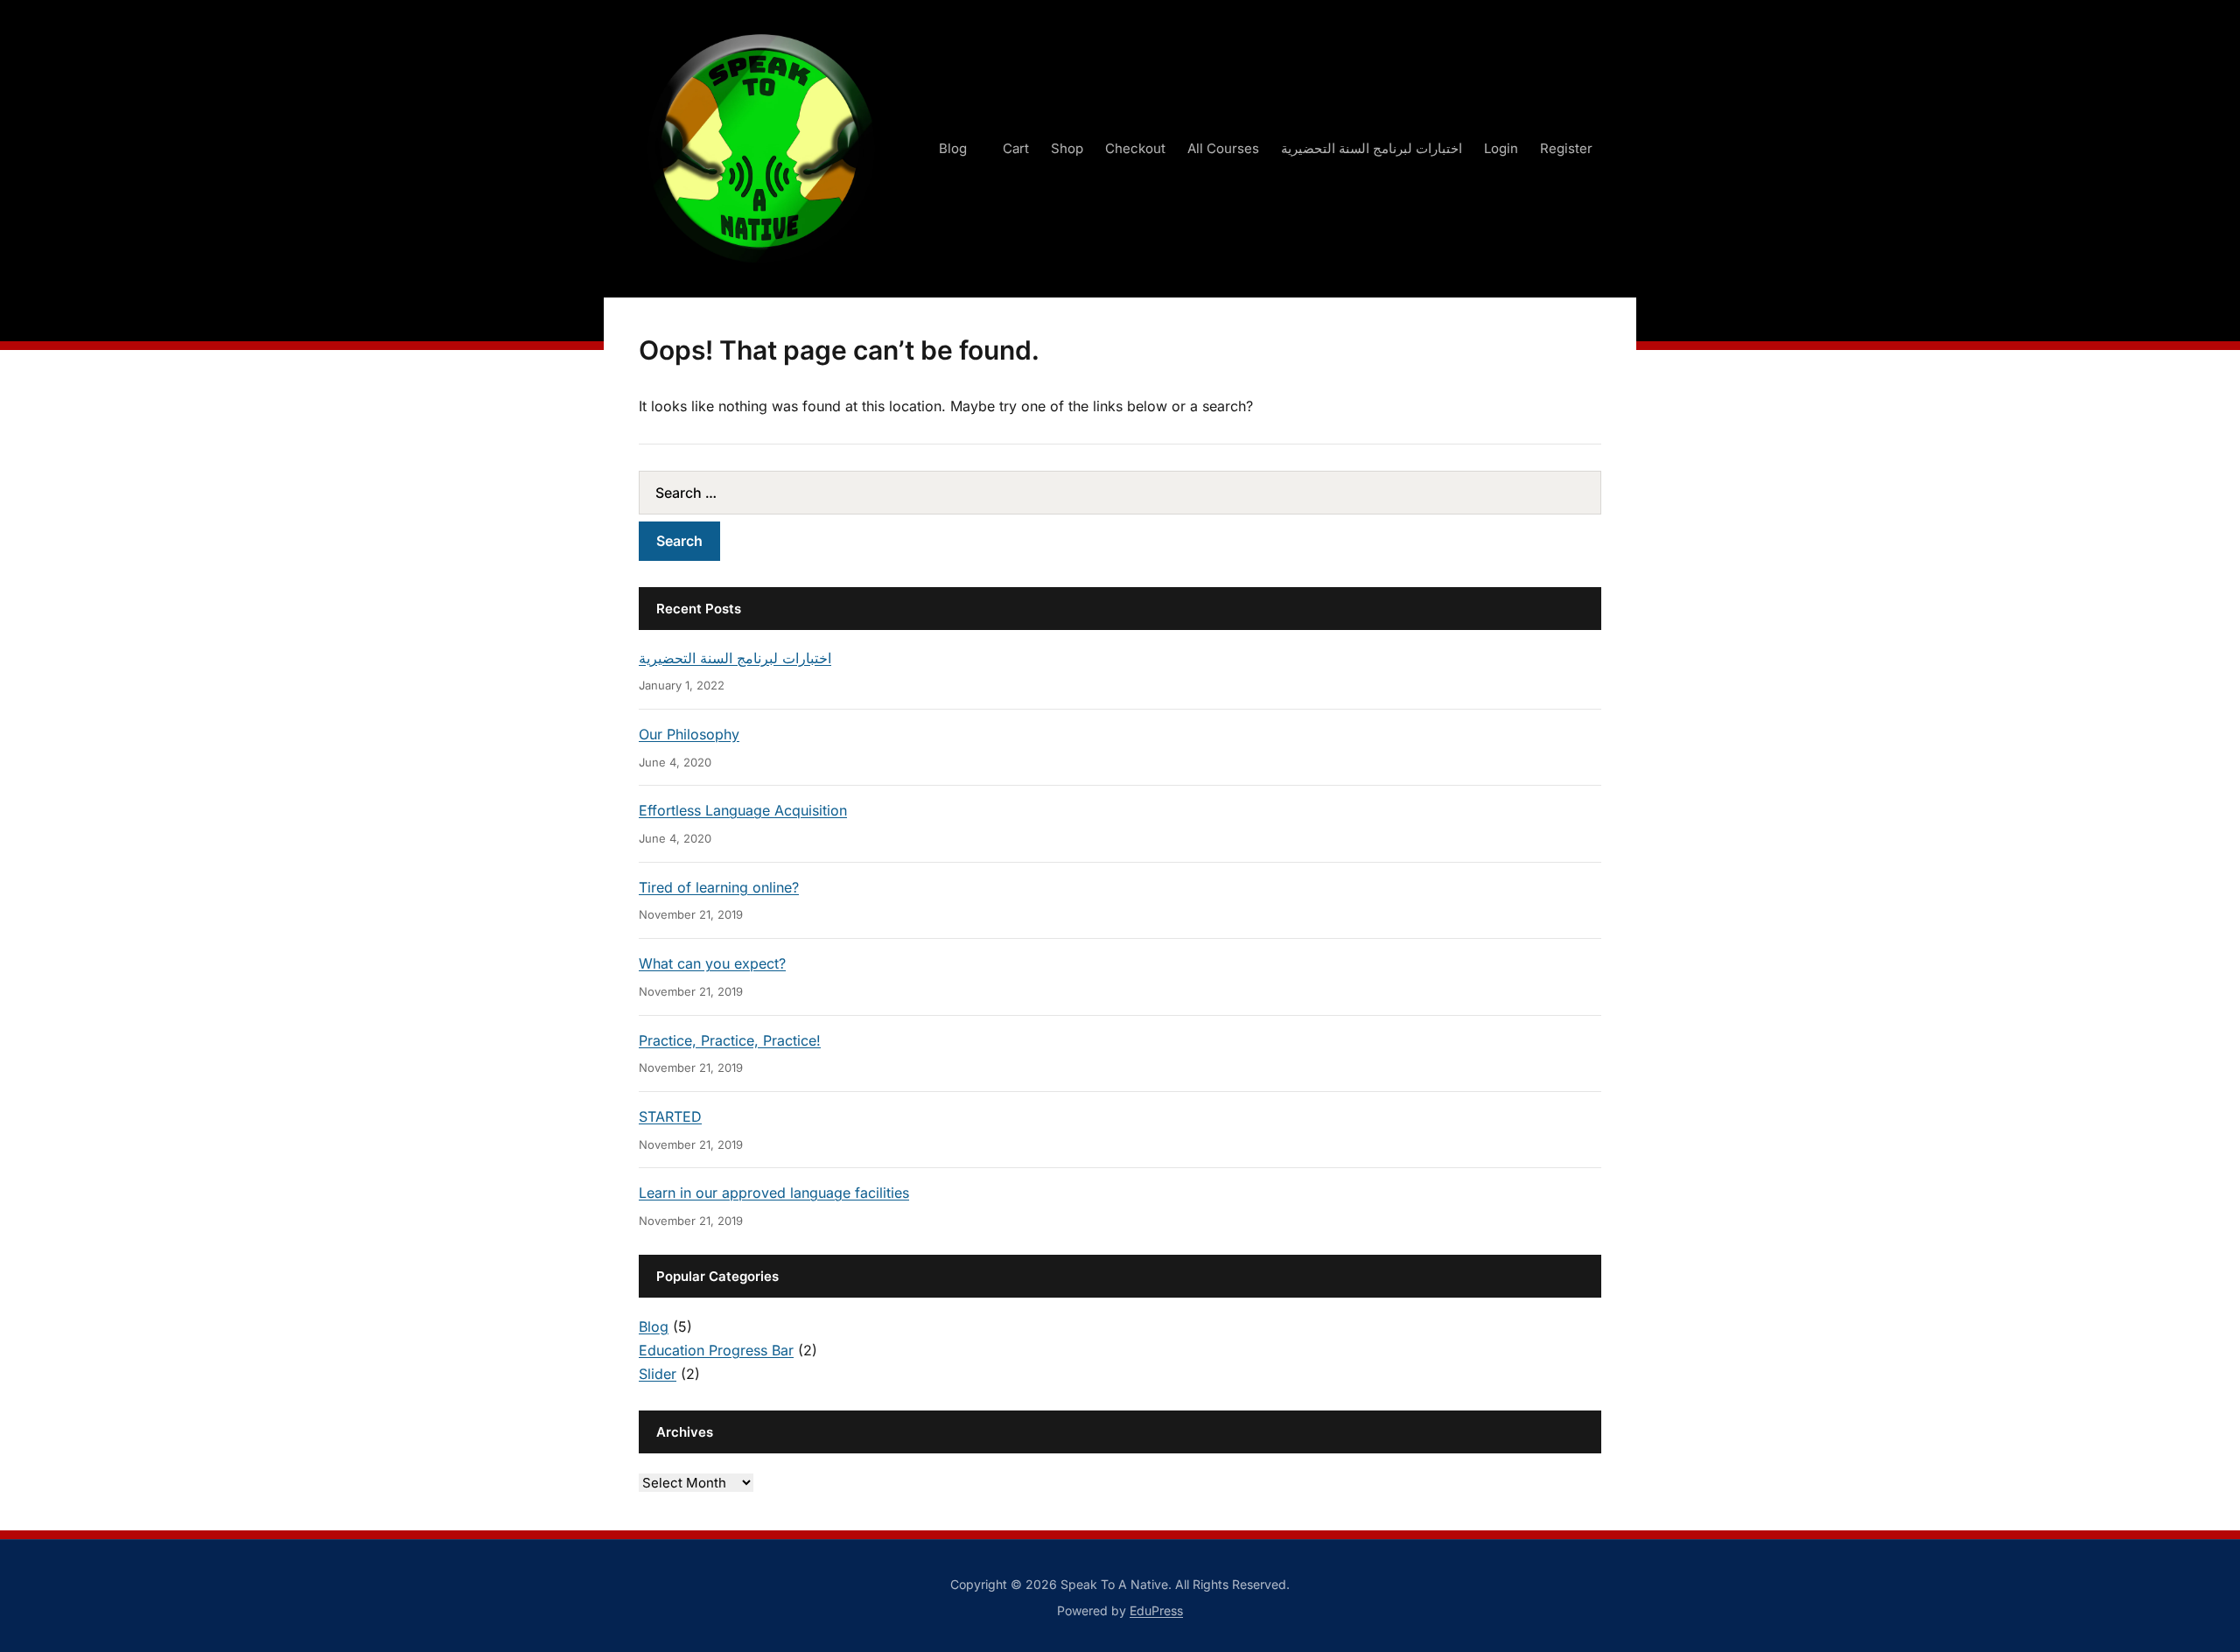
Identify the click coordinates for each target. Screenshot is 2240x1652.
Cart (1016, 148)
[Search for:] (1120, 493)
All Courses (1223, 148)
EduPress (1156, 1610)
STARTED (670, 1116)
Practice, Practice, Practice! (730, 1040)
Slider (658, 1374)
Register (1566, 148)
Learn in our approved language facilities (774, 1193)
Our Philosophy (689, 734)
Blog (953, 148)
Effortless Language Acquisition (743, 810)
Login (1501, 148)
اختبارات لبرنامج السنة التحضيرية (1372, 148)
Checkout (1135, 148)
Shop (1067, 148)
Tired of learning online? (719, 887)
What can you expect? (712, 963)
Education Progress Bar (716, 1350)
